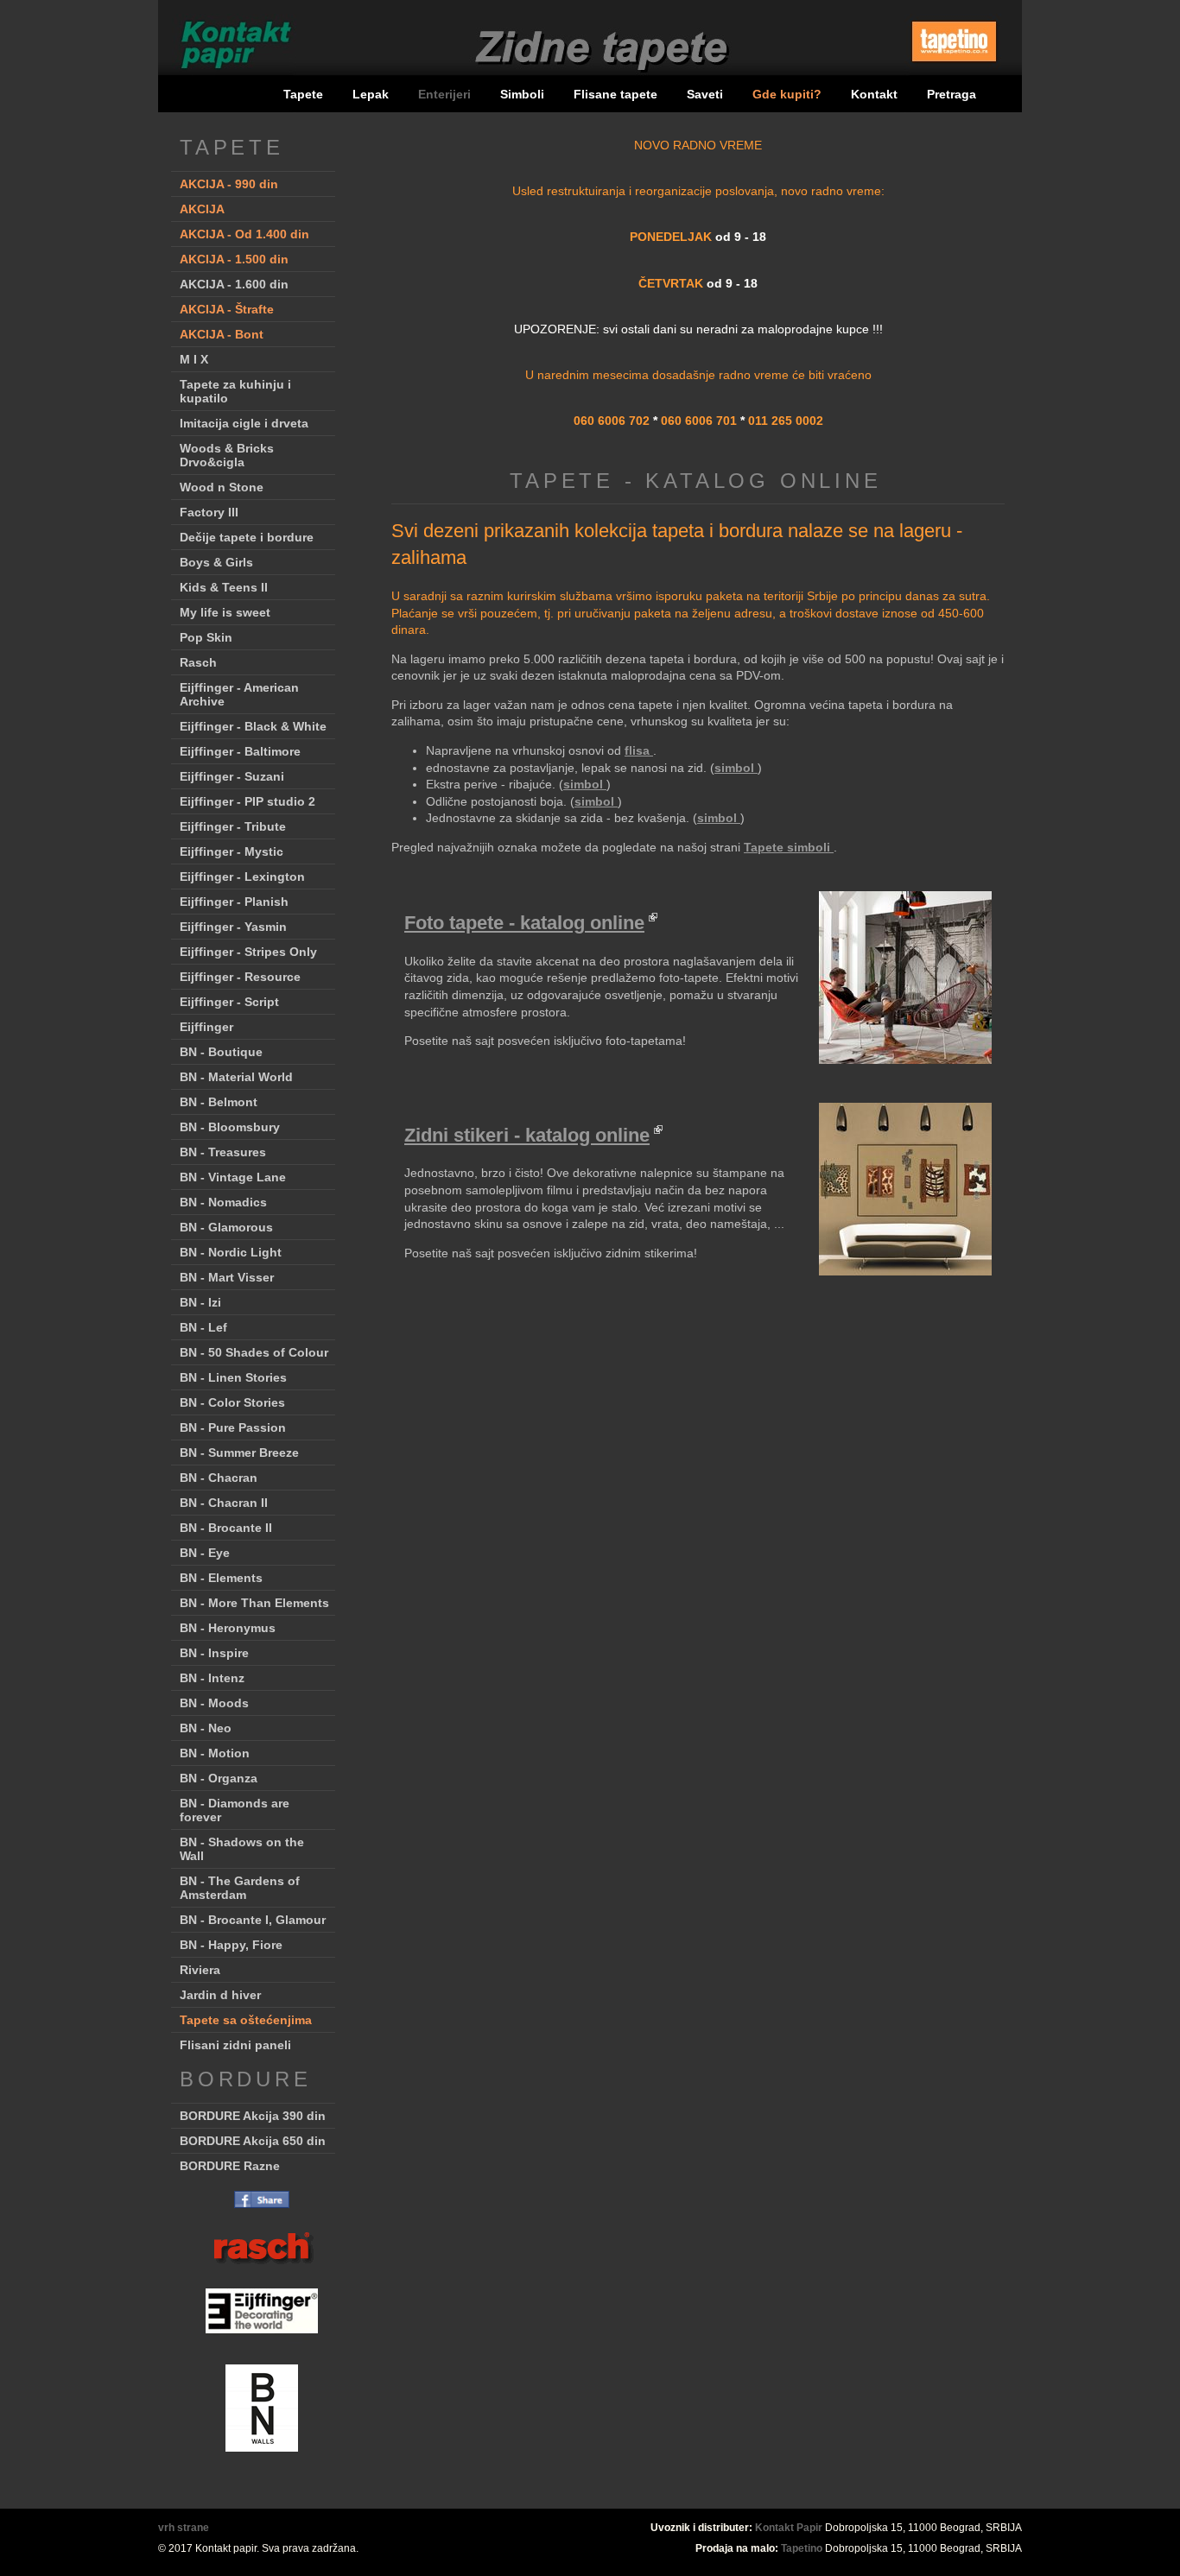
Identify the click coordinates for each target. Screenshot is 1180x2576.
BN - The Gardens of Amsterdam (240, 1888)
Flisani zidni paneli (235, 2045)
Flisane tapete (615, 94)
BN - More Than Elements (254, 1603)
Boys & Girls (216, 562)
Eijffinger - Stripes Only (248, 952)
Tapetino (802, 2548)
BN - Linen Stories (233, 1377)
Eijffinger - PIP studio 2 (247, 801)
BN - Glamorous (226, 1227)
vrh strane (184, 2528)
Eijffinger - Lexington (242, 877)
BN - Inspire (214, 1653)
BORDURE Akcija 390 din (253, 2116)
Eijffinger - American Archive (239, 694)
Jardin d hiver (220, 1995)
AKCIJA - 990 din (229, 184)
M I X (194, 359)
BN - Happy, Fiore (231, 1945)
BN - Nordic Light (231, 1252)
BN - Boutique (221, 1052)
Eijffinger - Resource (240, 977)
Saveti (705, 94)
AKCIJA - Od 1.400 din (244, 234)
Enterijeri (446, 94)
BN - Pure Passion (233, 1427)
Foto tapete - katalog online (524, 923)
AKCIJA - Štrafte (227, 309)
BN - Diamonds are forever (235, 1810)
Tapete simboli (789, 847)
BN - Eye (205, 1553)
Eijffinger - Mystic (232, 851)
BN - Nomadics (223, 1202)
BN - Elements (221, 1578)
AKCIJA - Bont (222, 334)
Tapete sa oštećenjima (246, 2020)
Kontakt (874, 94)
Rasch (198, 662)
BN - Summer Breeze (239, 1453)
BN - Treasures (223, 1152)
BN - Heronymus (228, 1628)
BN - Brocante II (226, 1528)
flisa (639, 750)
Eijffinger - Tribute (233, 826)
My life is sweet (225, 612)
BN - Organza (219, 1778)
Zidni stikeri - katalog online (527, 1135)
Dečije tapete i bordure (247, 537)
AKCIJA (202, 209)
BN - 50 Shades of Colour (254, 1352)
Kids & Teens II (224, 587)
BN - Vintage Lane (233, 1177)
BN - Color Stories (232, 1402)
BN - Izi (200, 1302)
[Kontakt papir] (228, 73)
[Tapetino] (954, 68)
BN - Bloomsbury (230, 1127)
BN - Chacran (219, 1478)
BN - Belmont (219, 1102)
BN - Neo (206, 1728)
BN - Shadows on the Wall (242, 1849)
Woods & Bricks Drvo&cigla (227, 455)
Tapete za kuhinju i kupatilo (235, 391)
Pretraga (952, 94)
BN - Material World (236, 1077)
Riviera (200, 1970)
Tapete (303, 94)
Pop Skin (206, 637)
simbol (736, 768)
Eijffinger (206, 1027)
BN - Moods (214, 1703)
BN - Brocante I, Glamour (253, 1920)
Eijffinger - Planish (234, 902)
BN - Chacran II (224, 1503)
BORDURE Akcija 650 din (253, 2141)
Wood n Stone (222, 487)
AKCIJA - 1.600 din (234, 284)
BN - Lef (203, 1327)
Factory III (209, 512)
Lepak (371, 94)
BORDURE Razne (230, 2166)
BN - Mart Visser (227, 1277)
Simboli (522, 94)
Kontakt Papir (789, 2528)
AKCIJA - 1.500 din (234, 259)
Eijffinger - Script (229, 1002)
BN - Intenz (212, 1678)
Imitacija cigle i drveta (244, 423)
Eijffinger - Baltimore (240, 751)
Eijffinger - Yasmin (233, 927)
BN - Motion (215, 1753)
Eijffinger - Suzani (232, 776)
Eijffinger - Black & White (253, 726)
